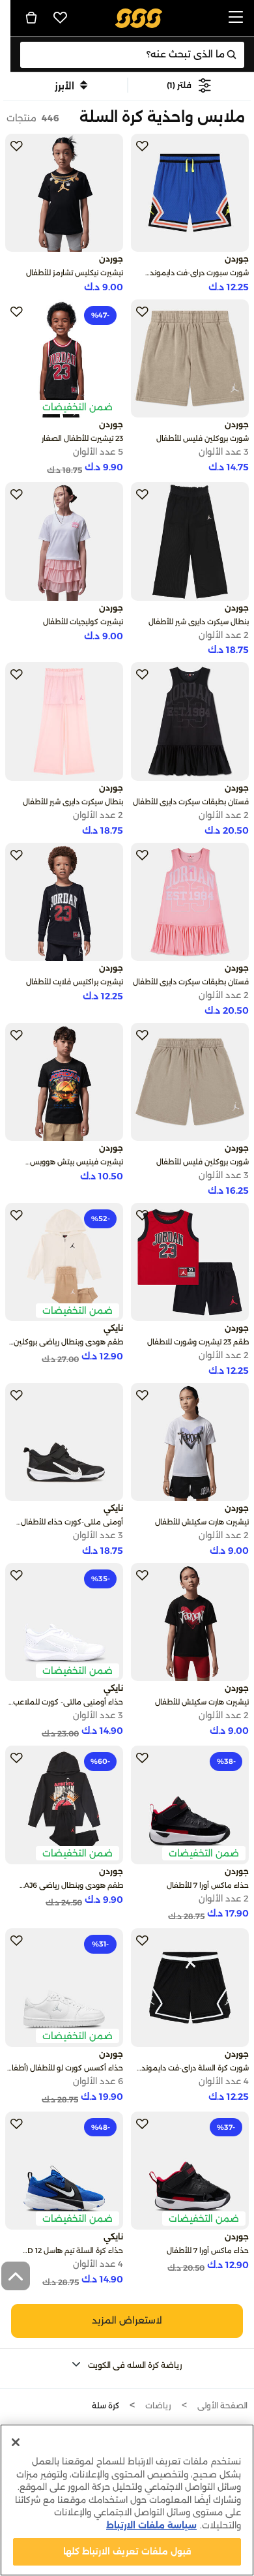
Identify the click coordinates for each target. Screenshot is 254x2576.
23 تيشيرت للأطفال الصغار (82, 438)
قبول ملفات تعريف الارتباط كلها (127, 2551)
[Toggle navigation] (236, 18)
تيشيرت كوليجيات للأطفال (83, 622)
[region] (127, 2500)
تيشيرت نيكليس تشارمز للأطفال (75, 273)
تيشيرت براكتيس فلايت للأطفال (75, 982)
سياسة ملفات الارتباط (151, 2525)
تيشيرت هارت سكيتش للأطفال (202, 1522)
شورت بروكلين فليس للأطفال (203, 438)
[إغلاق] (16, 2442)
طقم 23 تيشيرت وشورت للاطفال (198, 1342)
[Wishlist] (61, 18)
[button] (189, 85)
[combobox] (132, 55)
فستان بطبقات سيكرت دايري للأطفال (191, 802)
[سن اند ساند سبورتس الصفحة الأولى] (139, 17)
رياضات (158, 2405)
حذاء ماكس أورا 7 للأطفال (208, 1885)
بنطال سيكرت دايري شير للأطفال (199, 622)
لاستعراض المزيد (127, 2320)
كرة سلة (106, 2405)
